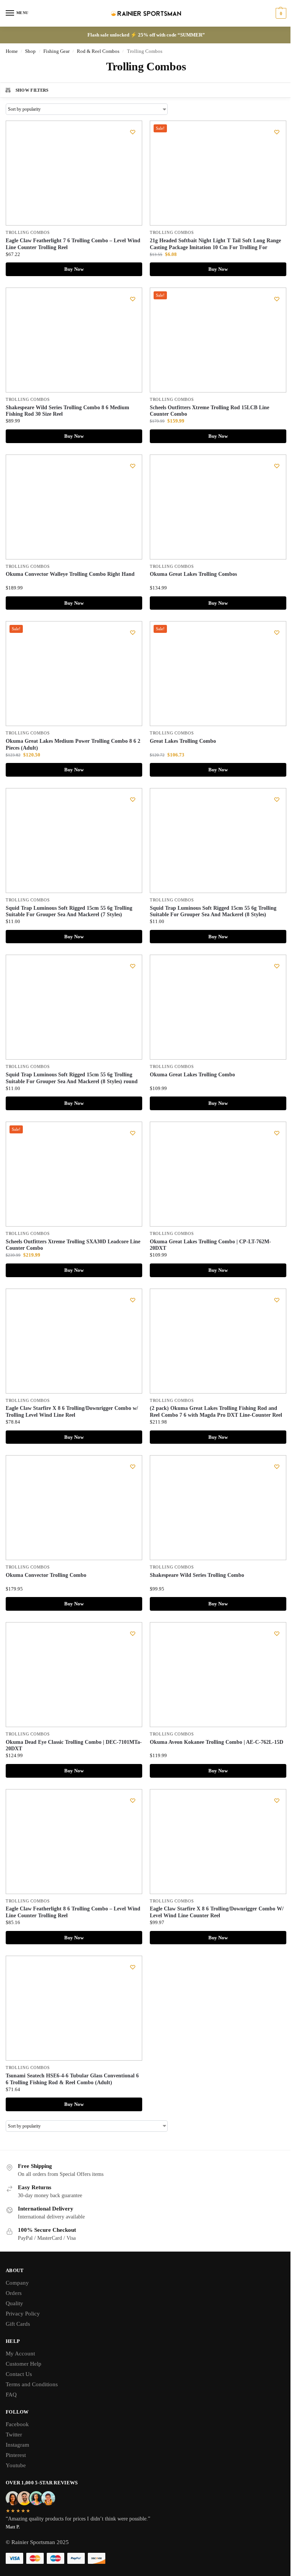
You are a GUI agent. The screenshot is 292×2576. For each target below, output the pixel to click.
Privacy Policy (23, 2314)
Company (17, 2283)
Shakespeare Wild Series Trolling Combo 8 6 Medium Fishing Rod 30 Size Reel (67, 411)
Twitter (14, 2435)
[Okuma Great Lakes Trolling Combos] (218, 507)
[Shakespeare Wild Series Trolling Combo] (218, 1508)
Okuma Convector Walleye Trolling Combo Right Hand (70, 574)
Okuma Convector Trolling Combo (46, 1575)
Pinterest (16, 2455)
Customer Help (24, 2364)
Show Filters (32, 90)
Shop (30, 51)
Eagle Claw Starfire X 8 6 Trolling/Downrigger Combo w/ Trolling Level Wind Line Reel (72, 1412)
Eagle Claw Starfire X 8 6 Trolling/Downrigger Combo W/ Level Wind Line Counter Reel (217, 1912)
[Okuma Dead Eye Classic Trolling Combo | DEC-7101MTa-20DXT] (74, 1675)
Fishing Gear (56, 51)
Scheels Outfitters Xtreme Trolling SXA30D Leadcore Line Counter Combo (73, 1245)
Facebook (17, 2424)
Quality (14, 2303)
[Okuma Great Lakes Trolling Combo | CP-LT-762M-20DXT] (218, 1174)
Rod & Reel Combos (98, 51)
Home (12, 51)
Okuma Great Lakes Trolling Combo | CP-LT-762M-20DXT (210, 1245)
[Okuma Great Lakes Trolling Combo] (218, 1007)
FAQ (11, 2395)
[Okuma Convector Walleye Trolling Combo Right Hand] (74, 507)
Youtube (16, 2465)
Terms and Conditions (32, 2384)
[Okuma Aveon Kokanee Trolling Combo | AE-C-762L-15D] (218, 1675)
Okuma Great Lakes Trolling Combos (193, 574)
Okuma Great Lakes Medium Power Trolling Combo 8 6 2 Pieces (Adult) (73, 745)
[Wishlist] (133, 132)
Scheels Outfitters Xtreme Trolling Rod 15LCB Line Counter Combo (209, 411)
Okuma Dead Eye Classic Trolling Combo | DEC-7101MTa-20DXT (74, 1746)
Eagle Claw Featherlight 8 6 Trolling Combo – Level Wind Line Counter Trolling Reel (73, 1912)
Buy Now (74, 269)
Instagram (17, 2445)
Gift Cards (18, 2324)
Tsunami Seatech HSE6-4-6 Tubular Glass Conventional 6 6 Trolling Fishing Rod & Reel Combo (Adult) (72, 2079)
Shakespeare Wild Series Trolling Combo (197, 1575)
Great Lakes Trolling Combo (183, 741)
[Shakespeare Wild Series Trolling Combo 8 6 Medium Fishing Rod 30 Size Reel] (74, 340)
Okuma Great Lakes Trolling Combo (192, 1075)
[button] (280, 13)
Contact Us (19, 2374)
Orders (14, 2293)
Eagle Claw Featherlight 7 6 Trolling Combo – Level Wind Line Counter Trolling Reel (73, 244)
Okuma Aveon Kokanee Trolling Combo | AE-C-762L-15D (217, 1742)
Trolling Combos (28, 233)
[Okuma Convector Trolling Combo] (74, 1508)
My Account (20, 2354)
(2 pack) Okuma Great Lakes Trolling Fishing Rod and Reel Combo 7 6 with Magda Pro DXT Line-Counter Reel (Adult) (216, 1415)
